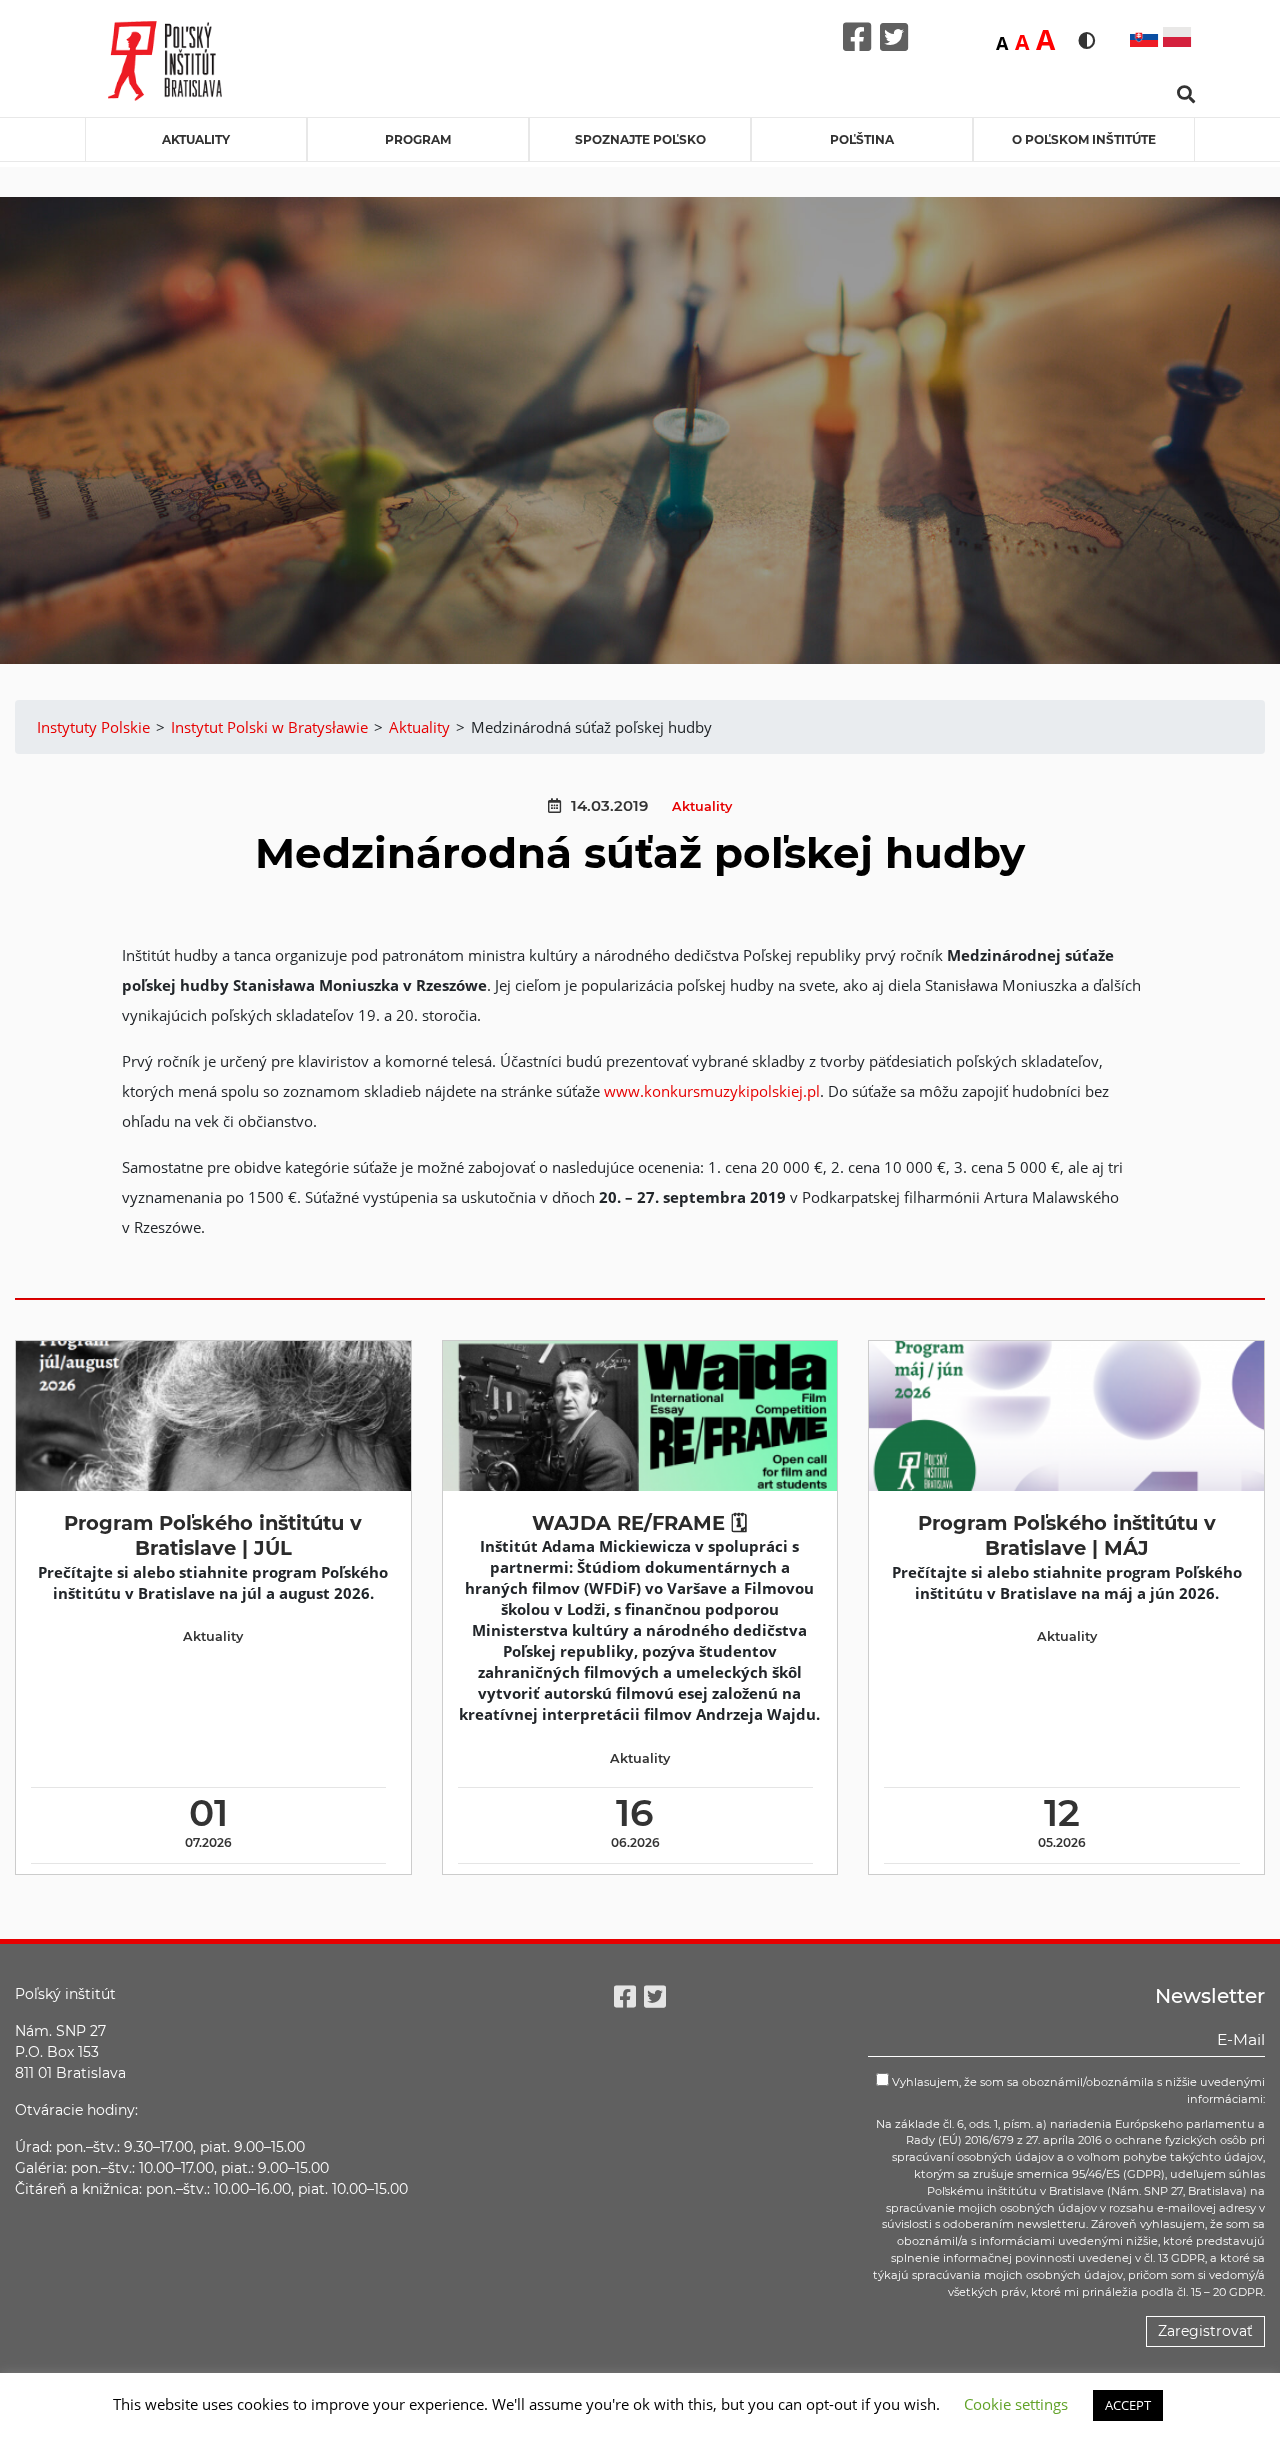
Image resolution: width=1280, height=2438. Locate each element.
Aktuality (196, 139)
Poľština (862, 139)
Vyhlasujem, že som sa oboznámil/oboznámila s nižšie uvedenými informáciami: (1077, 2090)
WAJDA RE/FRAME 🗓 (639, 1523)
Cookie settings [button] (1016, 2404)
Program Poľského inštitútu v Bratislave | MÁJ (1067, 1535)
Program (418, 139)
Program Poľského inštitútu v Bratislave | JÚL (213, 1535)
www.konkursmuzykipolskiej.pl (712, 1091)
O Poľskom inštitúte (1084, 139)
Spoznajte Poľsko (640, 139)
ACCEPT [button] (1128, 2405)
